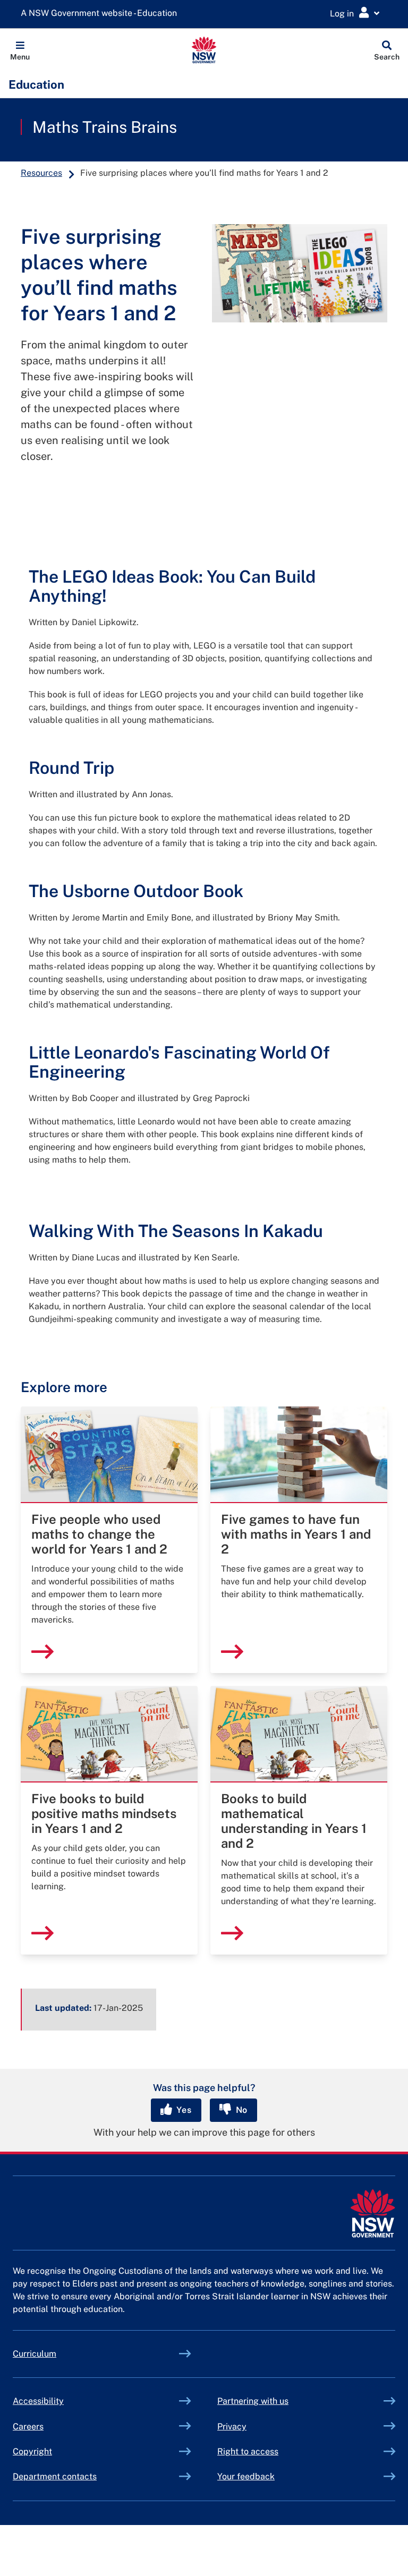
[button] (20, 50)
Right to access (248, 2451)
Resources (41, 173)
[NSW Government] (373, 2214)
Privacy (232, 2426)
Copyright (32, 2451)
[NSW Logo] (204, 50)
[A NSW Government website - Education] (101, 14)
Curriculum (35, 2354)
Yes (183, 2110)
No (240, 2110)
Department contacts (55, 2476)
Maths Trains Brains (105, 127)
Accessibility (38, 2401)
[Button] (36, 492)
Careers (28, 2426)
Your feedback (246, 2476)
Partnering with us (253, 2401)
